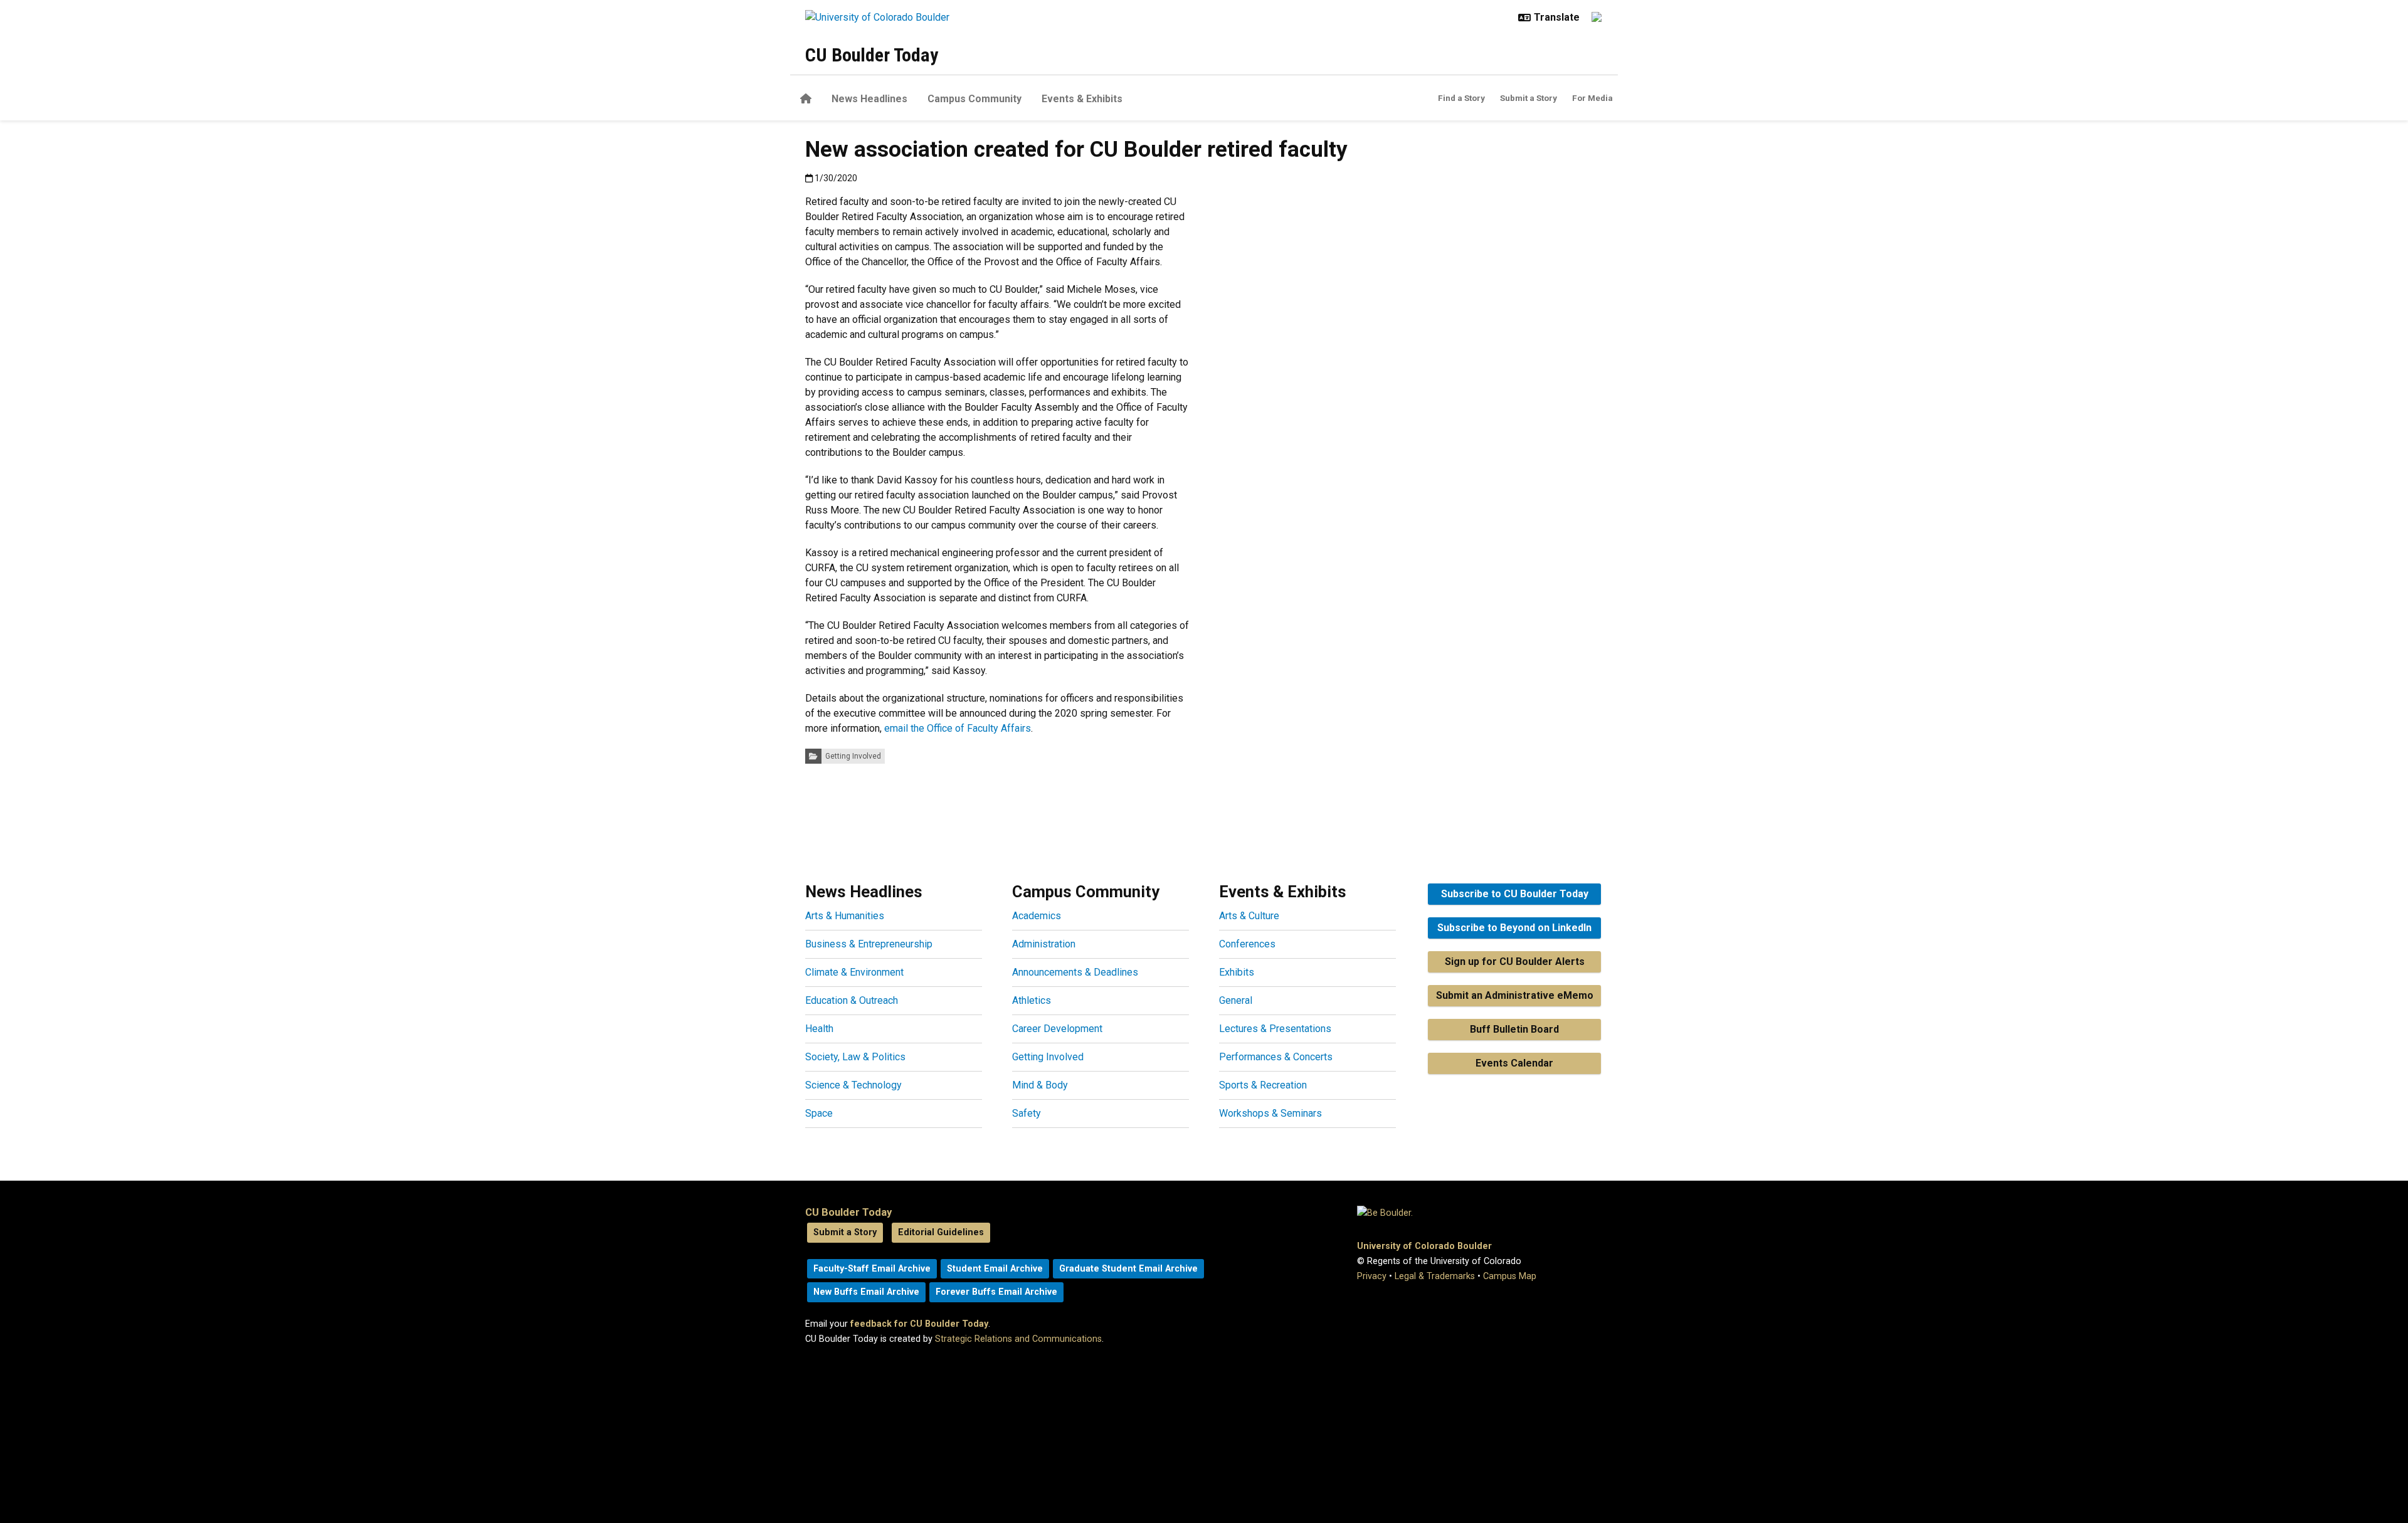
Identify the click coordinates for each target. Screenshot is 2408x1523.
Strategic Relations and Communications (1018, 1339)
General (1236, 1000)
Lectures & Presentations (1275, 1029)
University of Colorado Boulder (1424, 1246)
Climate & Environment (854, 972)
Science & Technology (853, 1085)
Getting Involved (853, 756)
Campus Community (974, 99)
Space (819, 1113)
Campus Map (1510, 1276)
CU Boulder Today (872, 55)
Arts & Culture (1249, 916)
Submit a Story (1529, 98)
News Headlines (869, 99)
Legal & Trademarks (1435, 1276)
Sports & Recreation (1263, 1085)
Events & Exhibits (1082, 99)
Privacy (1372, 1276)
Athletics (1032, 1000)
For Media (1592, 98)
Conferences (1247, 944)
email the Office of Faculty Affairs (958, 728)
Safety (1027, 1113)
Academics (1037, 916)
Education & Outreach (852, 1000)
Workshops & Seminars (1270, 1113)
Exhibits (1237, 972)
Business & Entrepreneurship (869, 944)
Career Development (1057, 1029)
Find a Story (1461, 98)
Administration (1044, 944)
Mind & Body (1040, 1085)
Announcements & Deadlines (1075, 972)
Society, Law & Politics (855, 1057)
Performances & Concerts (1276, 1057)
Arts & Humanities (845, 916)
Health (819, 1029)
